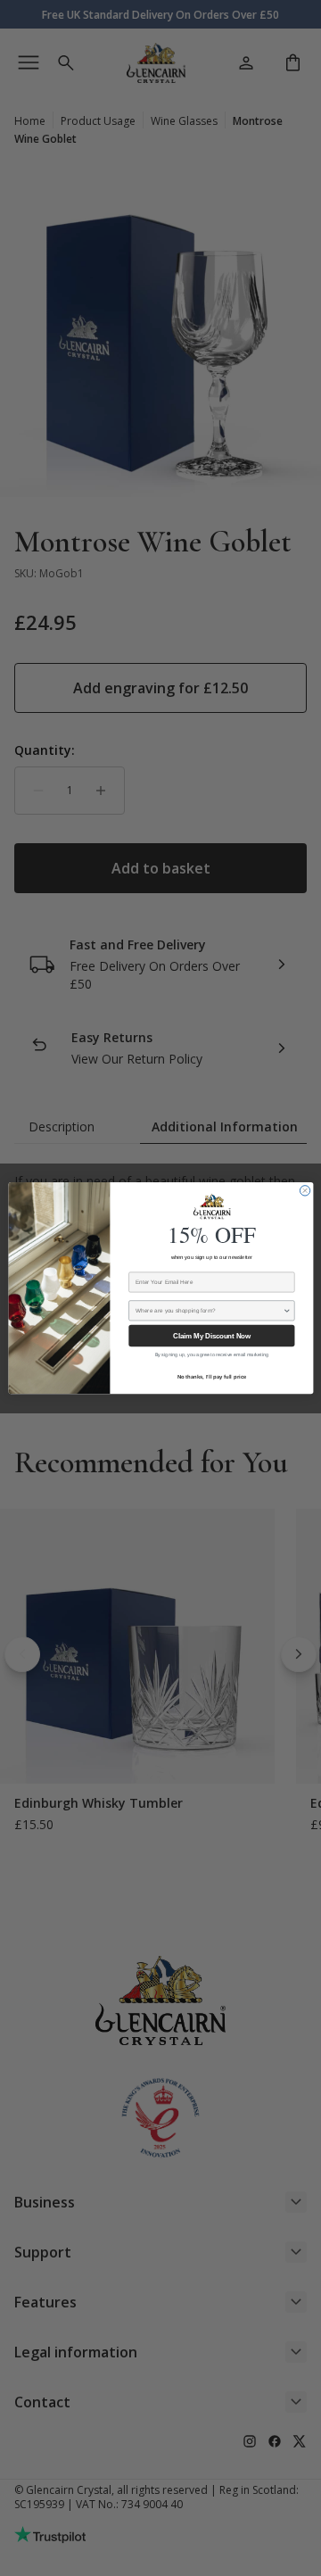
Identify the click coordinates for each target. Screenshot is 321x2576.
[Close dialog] (305, 1191)
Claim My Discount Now (211, 1336)
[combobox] (209, 1311)
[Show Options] (287, 1311)
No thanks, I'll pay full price (211, 1376)
